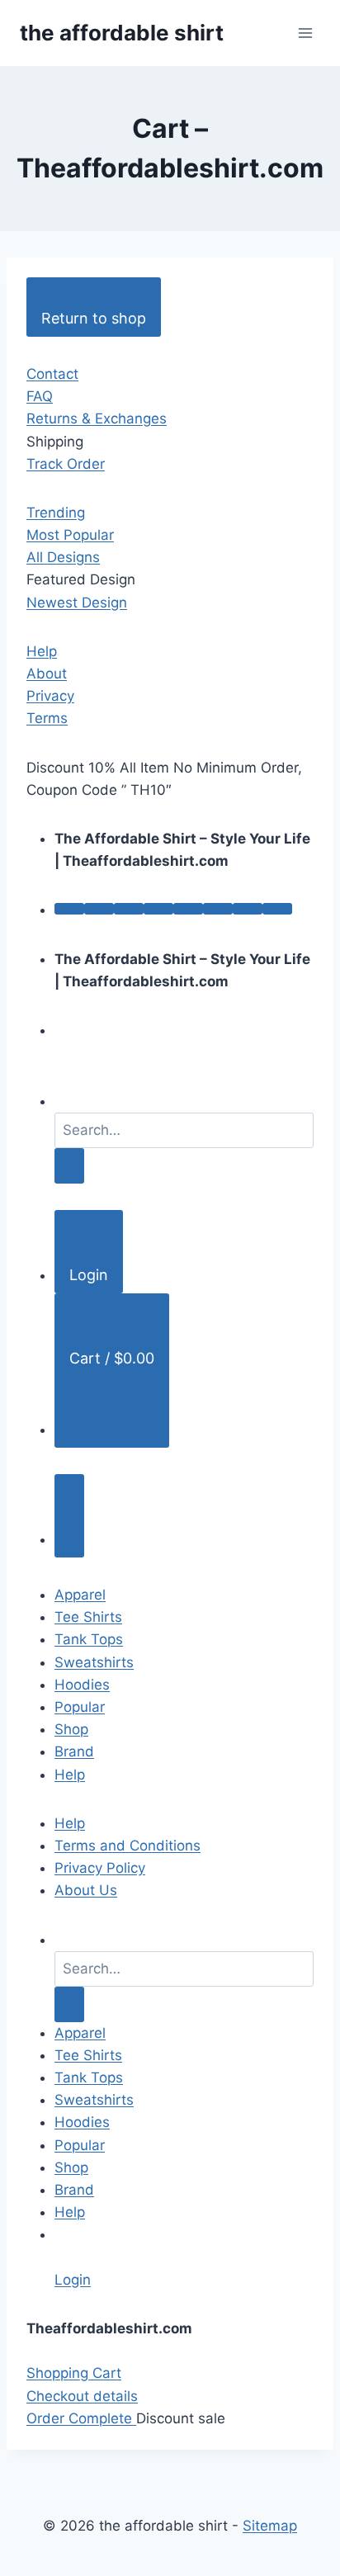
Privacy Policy (100, 1868)
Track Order (66, 464)
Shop (71, 1729)
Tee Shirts (88, 1617)
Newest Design (77, 603)
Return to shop (94, 318)
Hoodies (82, 1685)
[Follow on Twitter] (129, 909)
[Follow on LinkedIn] (218, 909)
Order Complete (81, 2418)
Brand (74, 1751)
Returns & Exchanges (97, 418)
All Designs (63, 557)
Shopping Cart (74, 2373)
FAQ (40, 396)
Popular (80, 1707)
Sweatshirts (94, 1662)
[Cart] (69, 1516)
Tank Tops (89, 1639)
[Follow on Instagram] (99, 909)
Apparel (80, 1595)
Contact (52, 374)
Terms (47, 718)
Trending (56, 513)
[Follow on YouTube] (248, 909)
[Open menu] (305, 33)
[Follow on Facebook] (69, 909)
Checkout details (82, 2396)
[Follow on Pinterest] (188, 909)
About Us (86, 1890)
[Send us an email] (158, 909)
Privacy (50, 696)
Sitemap (270, 2526)
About (47, 674)
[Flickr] (277, 909)
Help (42, 651)
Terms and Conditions (127, 1846)
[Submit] (69, 1166)
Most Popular (70, 535)
